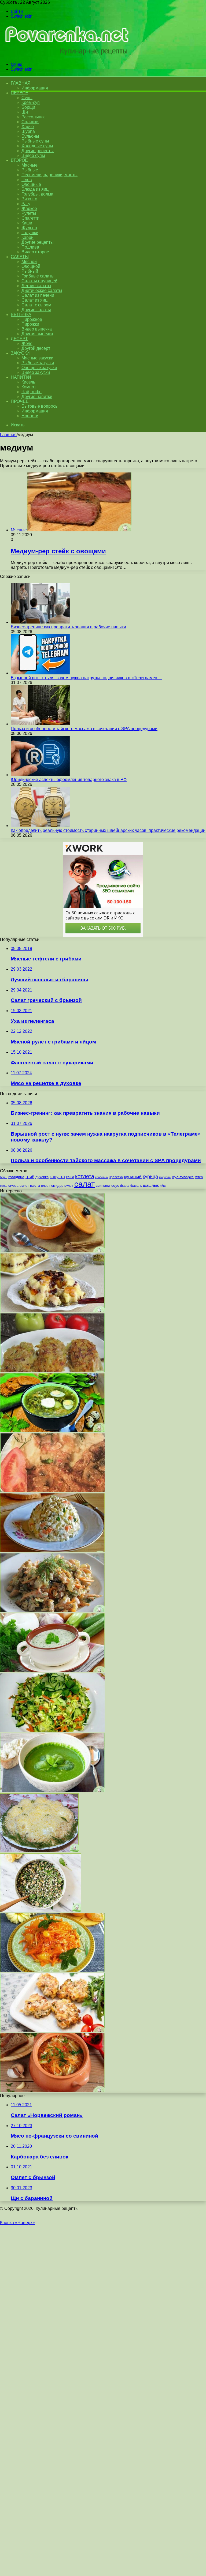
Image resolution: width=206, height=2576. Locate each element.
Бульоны (30, 136)
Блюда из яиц (35, 189)
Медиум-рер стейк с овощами (58, 551)
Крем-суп (31, 102)
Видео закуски (36, 372)
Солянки (30, 122)
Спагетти (30, 218)
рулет (69, 1186)
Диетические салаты (42, 290)
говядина (16, 1177)
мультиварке (183, 1177)
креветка (116, 1177)
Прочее (20, 401)
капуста (57, 1177)
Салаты (20, 257)
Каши (27, 223)
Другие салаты (36, 310)
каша (70, 1177)
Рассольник (33, 117)
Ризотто (29, 199)
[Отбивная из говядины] (52, 1491)
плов (45, 1186)
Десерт (19, 339)
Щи (25, 112)
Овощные (31, 184)
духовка (42, 1177)
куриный (133, 1177)
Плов (27, 180)
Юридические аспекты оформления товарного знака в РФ (69, 780)
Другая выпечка (37, 334)
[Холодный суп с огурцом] (52, 1671)
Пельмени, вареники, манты (49, 175)
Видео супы (33, 155)
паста (35, 1185)
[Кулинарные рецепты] (65, 55)
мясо (199, 1177)
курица (150, 1176)
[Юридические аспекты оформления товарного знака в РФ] (40, 775)
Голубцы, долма (37, 194)
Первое (19, 93)
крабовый (102, 1177)
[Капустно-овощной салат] (52, 1731)
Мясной (29, 262)
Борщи (28, 107)
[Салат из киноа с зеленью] (41, 1911)
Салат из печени (38, 295)
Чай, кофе (32, 392)
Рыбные (30, 170)
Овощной (31, 266)
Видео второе (35, 252)
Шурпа (28, 131)
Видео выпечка (37, 329)
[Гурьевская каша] (52, 1311)
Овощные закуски (39, 368)
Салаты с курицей (39, 281)
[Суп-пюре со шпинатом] (52, 1791)
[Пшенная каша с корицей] (52, 1251)
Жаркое (29, 209)
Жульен (29, 228)
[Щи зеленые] (52, 1431)
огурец (13, 1186)
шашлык (151, 1185)
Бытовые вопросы (40, 406)
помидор (56, 1186)
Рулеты (29, 213)
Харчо (28, 127)
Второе (19, 160)
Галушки (30, 233)
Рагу (26, 204)
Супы (27, 98)
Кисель (28, 382)
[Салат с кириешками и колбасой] (52, 1611)
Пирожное (32, 319)
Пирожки (30, 324)
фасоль (136, 1186)
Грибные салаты (38, 276)
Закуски (20, 353)
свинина (103, 1185)
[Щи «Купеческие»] (52, 2091)
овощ (4, 1186)
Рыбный (30, 271)
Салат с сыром (36, 305)
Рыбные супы (35, 141)
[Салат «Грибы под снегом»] (39, 1851)
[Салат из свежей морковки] (52, 1971)
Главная (8, 435)
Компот (29, 387)
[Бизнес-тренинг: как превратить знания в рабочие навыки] (40, 622)
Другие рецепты (38, 151)
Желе (27, 343)
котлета (85, 1176)
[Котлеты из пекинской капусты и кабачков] (52, 1371)
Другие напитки (37, 397)
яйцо (163, 1186)
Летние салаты (36, 286)
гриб (30, 1177)
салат (84, 1184)
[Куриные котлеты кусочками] (52, 2031)
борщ (4, 1177)
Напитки (21, 377)
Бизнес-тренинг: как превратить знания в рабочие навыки (68, 627)
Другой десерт (36, 348)
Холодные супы (37, 146)
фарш (125, 1186)
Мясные (30, 165)
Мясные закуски (37, 358)
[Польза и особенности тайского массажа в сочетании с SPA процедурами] (40, 724)
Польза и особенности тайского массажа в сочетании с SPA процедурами (84, 729)
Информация (35, 88)
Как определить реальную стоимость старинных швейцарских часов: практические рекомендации (108, 830)
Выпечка (21, 315)
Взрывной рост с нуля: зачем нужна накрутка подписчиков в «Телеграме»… (86, 678)
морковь (165, 1177)
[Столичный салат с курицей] (52, 1551)
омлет (24, 1186)
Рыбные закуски (38, 363)
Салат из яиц (34, 300)
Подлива (30, 247)
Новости (30, 416)
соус (115, 1185)
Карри (27, 237)
